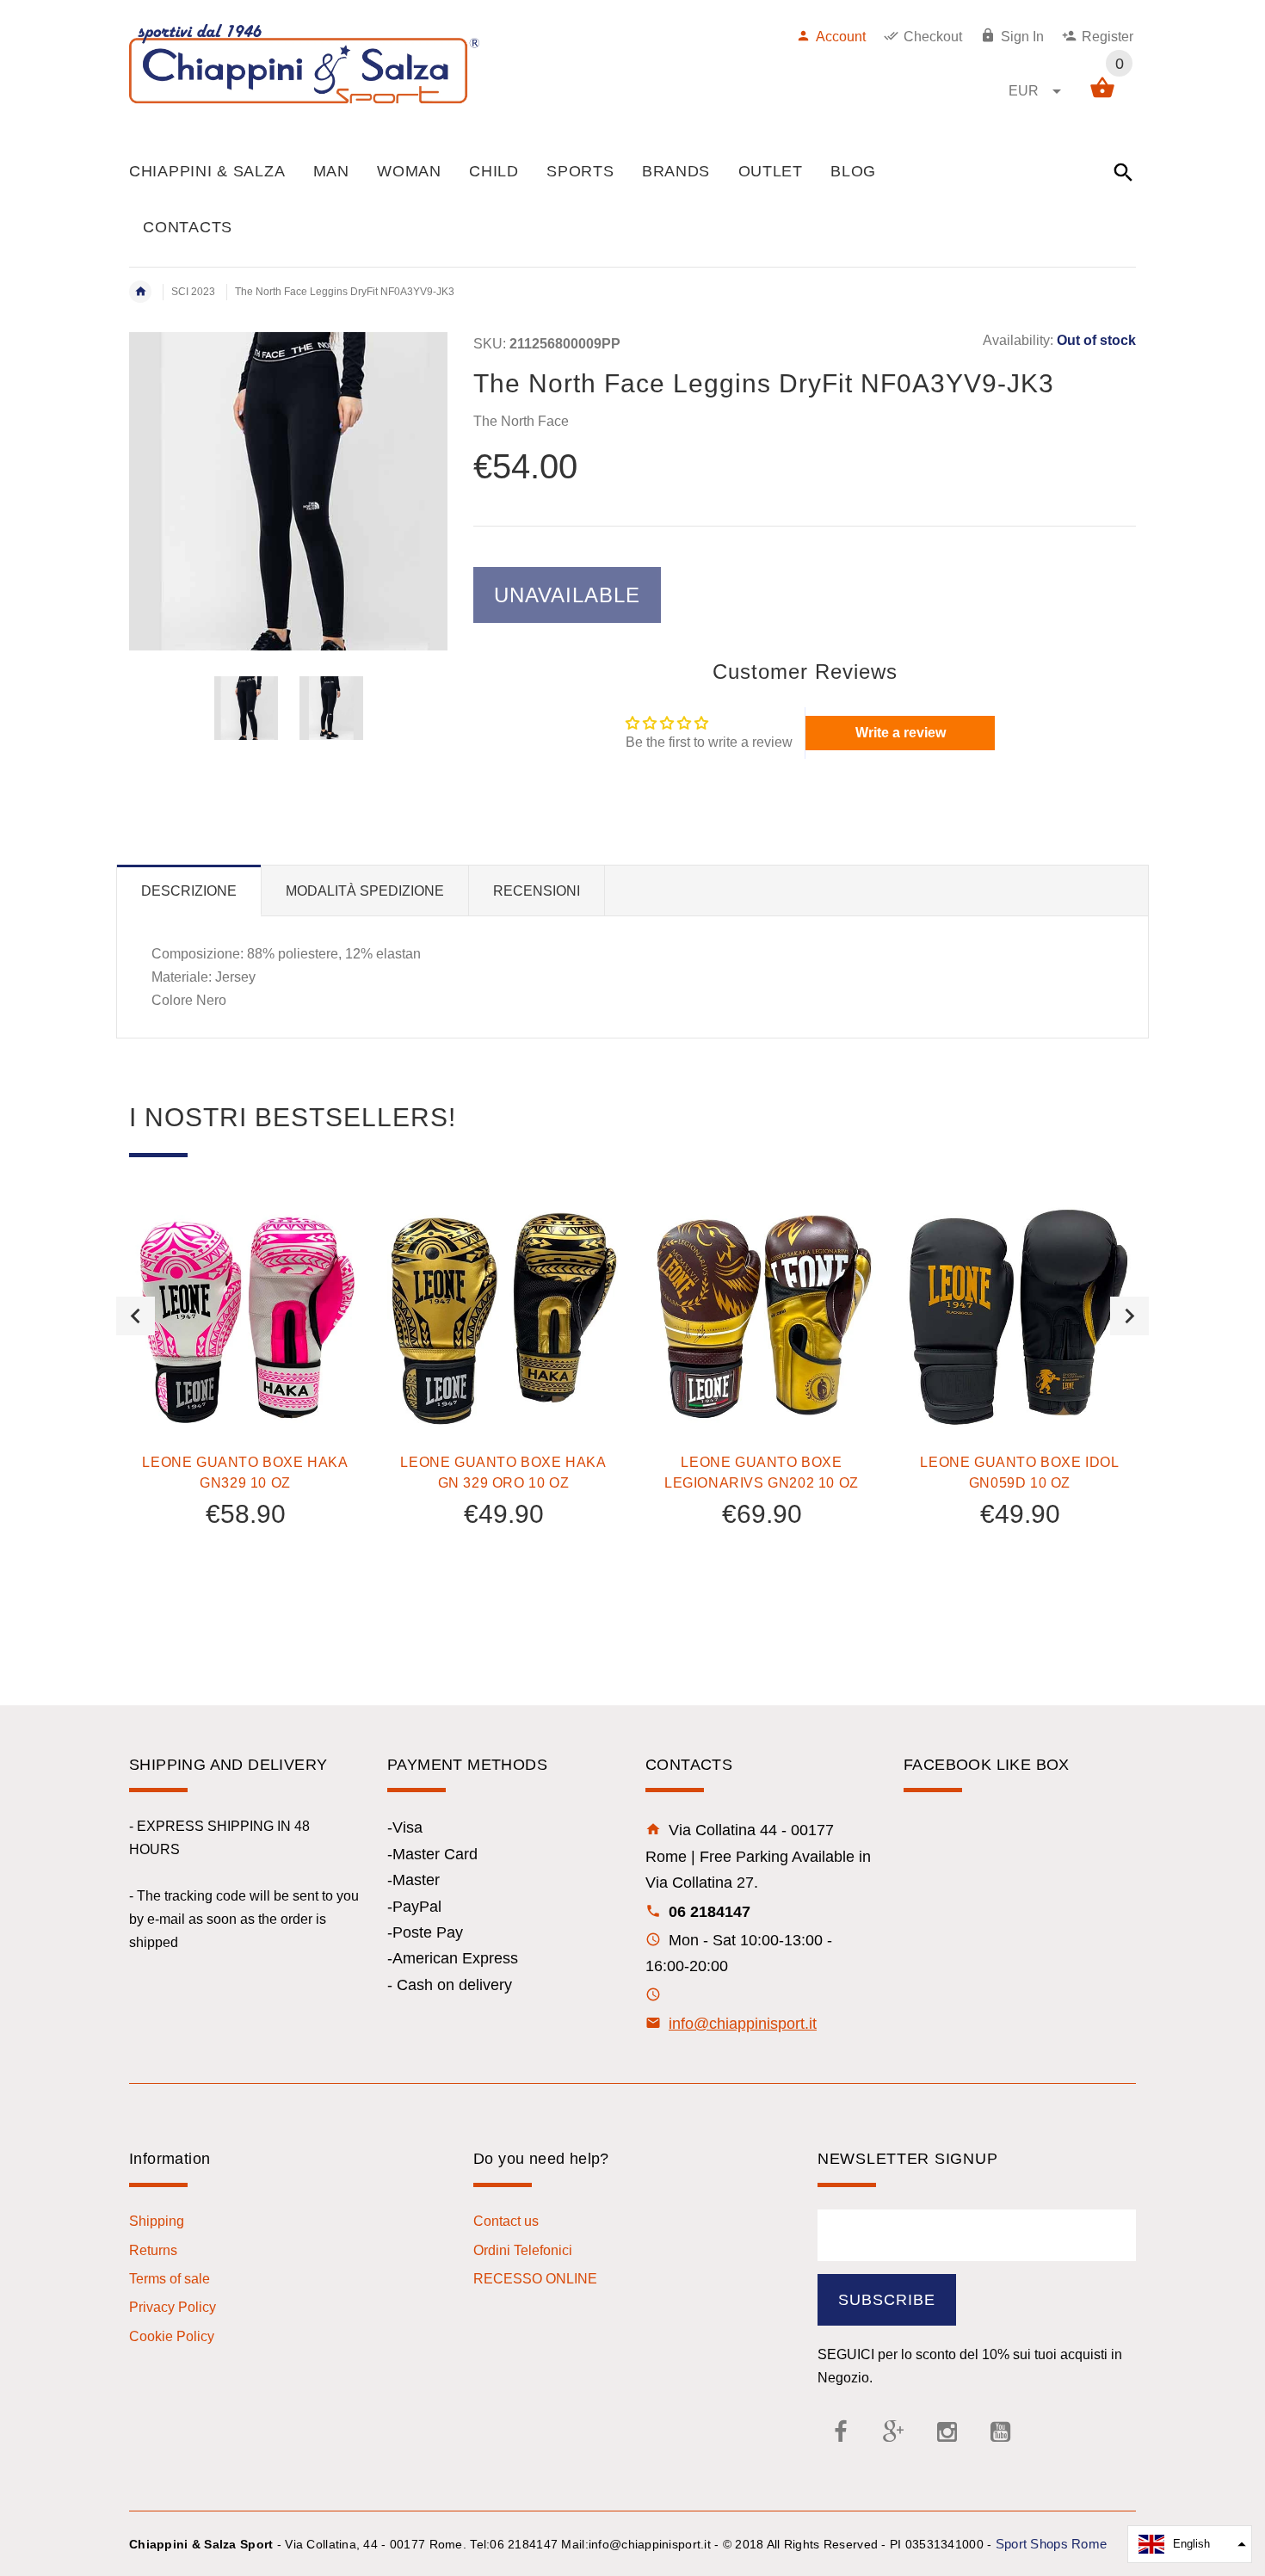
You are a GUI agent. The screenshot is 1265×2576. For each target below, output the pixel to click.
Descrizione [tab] (189, 891)
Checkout (933, 37)
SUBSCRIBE (887, 2300)
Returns (153, 2250)
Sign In (1022, 37)
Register (1108, 37)
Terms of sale (170, 2279)
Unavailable (567, 595)
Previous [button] (136, 1316)
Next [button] (1129, 1316)
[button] (1190, 2544)
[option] (246, 708)
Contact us (506, 2221)
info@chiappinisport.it (743, 2024)
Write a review (901, 733)
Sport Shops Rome (1051, 2544)
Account (841, 37)
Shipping (157, 2221)
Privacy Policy (173, 2307)
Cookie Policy (172, 2336)
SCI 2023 (193, 292)
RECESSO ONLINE (535, 2279)
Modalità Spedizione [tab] (365, 891)
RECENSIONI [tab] (537, 891)
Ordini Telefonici (523, 2250)
